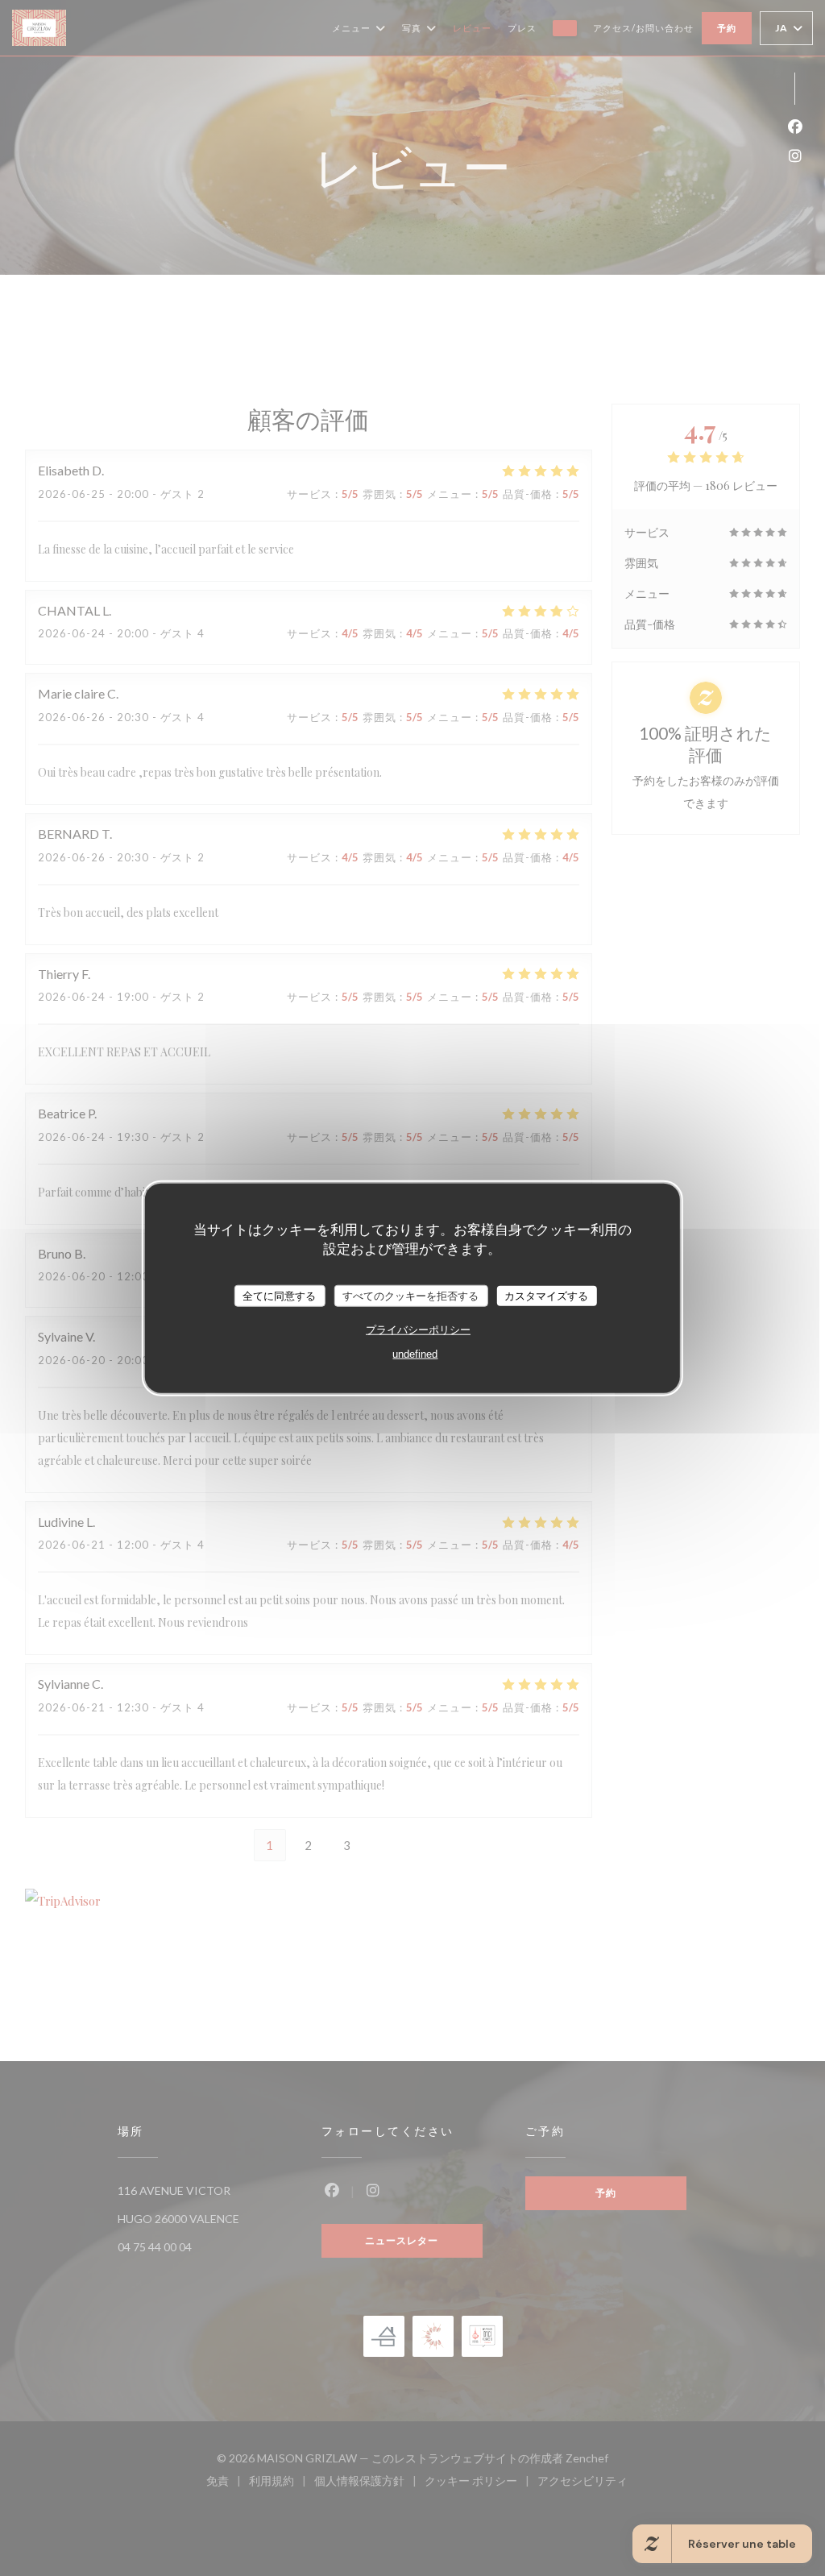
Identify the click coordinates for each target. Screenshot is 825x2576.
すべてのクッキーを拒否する (410, 1295)
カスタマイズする (546, 1295)
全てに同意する (279, 1295)
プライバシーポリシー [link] (418, 1330)
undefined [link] (415, 1354)
